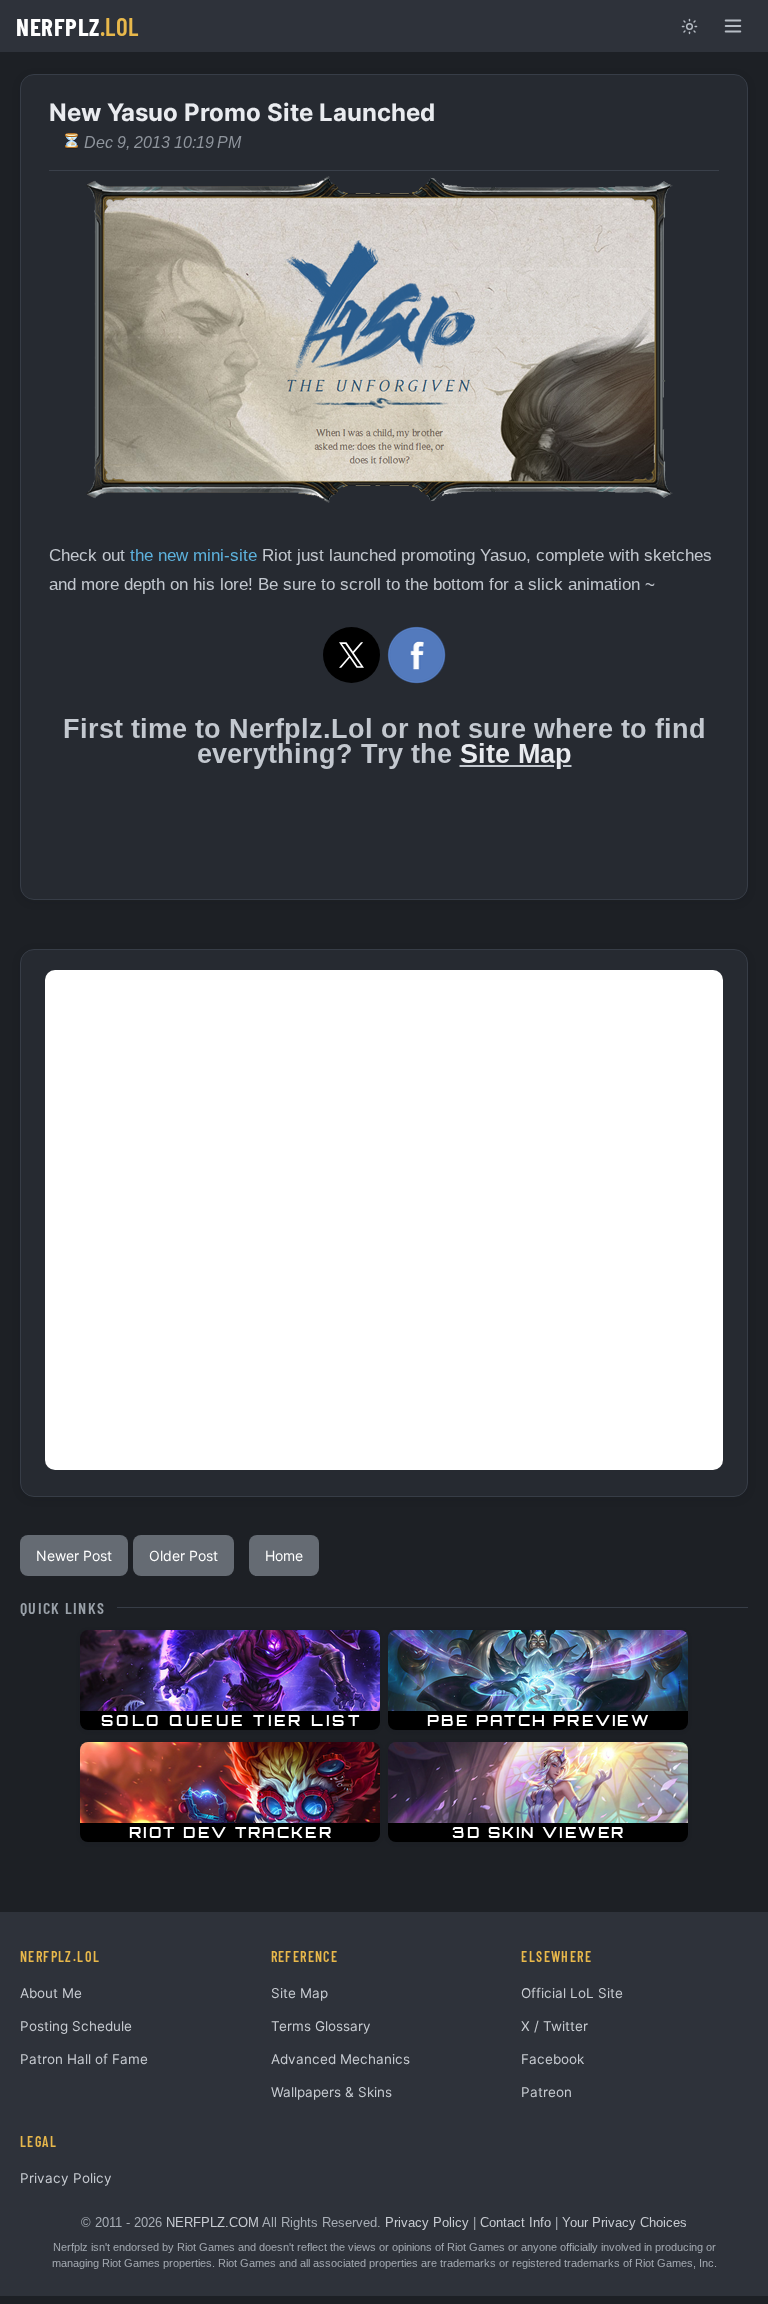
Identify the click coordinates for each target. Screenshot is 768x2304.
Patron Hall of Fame (84, 2059)
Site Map (516, 754)
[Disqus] (384, 1220)
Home (284, 1555)
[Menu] (733, 26)
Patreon (546, 2092)
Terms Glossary (321, 2026)
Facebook (552, 2059)
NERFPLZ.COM (212, 2222)
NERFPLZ (77, 26)
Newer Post (74, 1555)
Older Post (183, 1555)
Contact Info (515, 2222)
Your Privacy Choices (624, 2222)
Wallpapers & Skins (331, 2092)
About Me (51, 1993)
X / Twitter (554, 2026)
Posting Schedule (76, 2026)
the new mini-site (193, 555)
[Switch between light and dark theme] (689, 26)
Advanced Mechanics (340, 2059)
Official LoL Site (572, 1993)
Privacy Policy (66, 2178)
